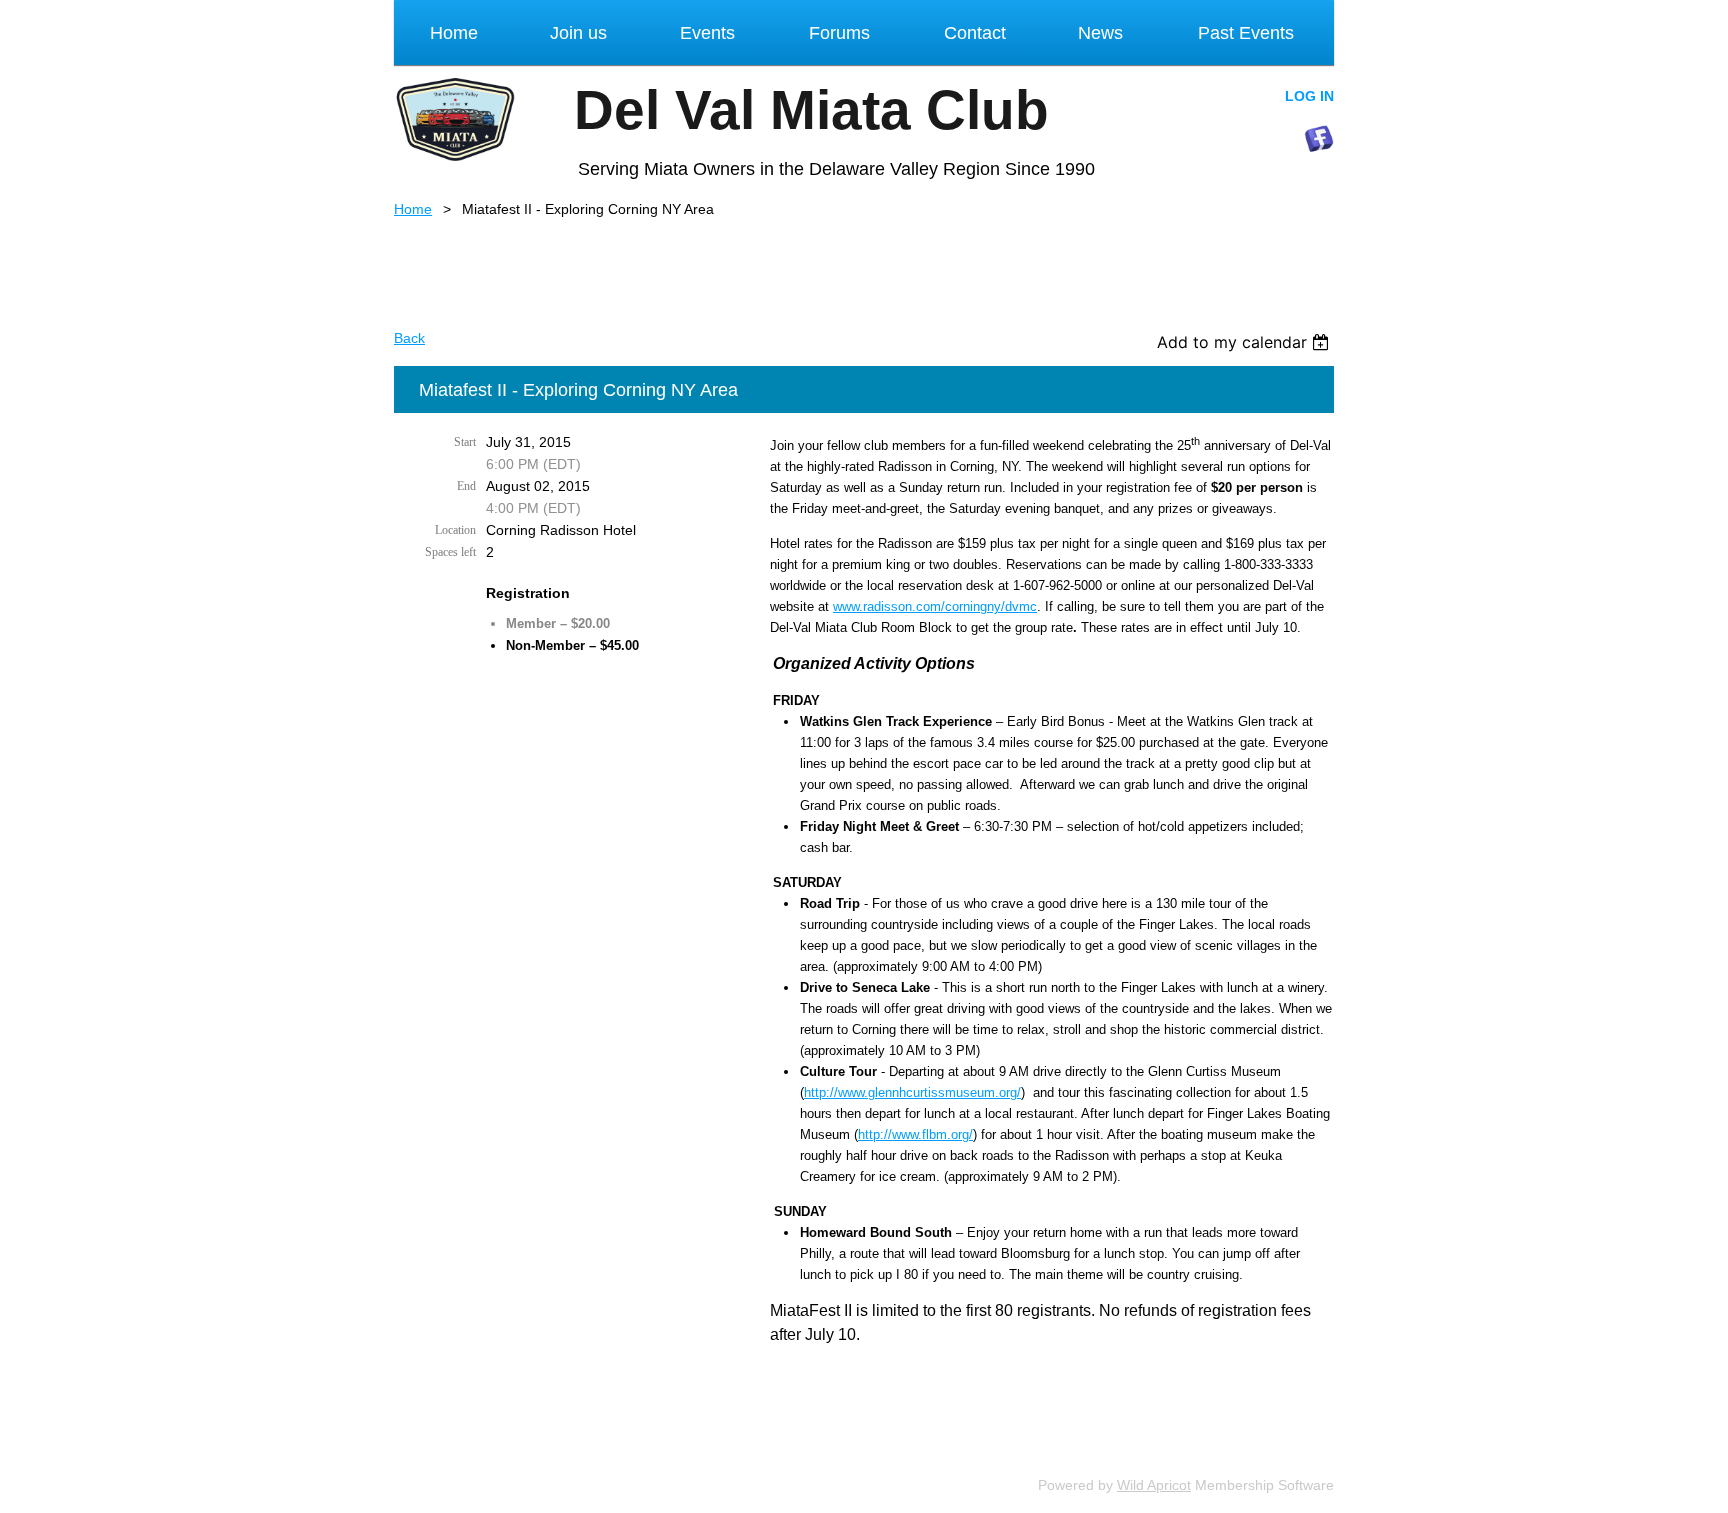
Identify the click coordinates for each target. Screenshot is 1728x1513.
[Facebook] (1319, 139)
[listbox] (1245, 342)
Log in (1309, 96)
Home (413, 209)
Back (409, 338)
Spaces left (450, 552)
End (466, 486)
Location (455, 530)
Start (465, 442)
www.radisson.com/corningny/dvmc (935, 606)
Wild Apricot (1154, 1485)
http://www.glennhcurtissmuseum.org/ (912, 1092)
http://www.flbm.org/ (915, 1134)
